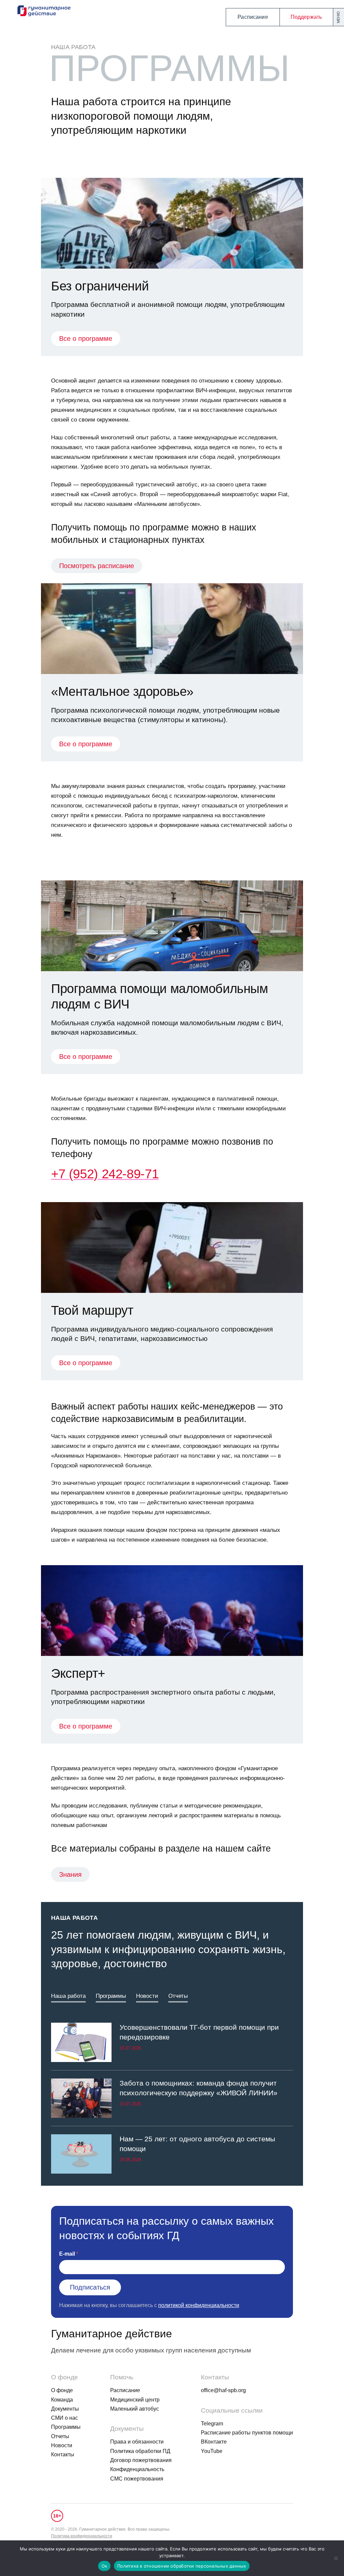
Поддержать (306, 17)
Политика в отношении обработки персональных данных (182, 2566)
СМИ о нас (64, 2418)
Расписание (253, 17)
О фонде (62, 2390)
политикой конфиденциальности (199, 2305)
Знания (70, 1874)
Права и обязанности (137, 2442)
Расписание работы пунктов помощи (247, 2433)
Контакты (63, 2454)
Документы (65, 2409)
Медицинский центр (135, 2400)
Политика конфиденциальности (82, 2536)
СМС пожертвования (137, 2479)
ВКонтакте (214, 2442)
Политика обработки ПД (140, 2451)
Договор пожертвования (141, 2460)
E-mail (67, 2254)
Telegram (212, 2424)
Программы (111, 1996)
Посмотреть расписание (97, 566)
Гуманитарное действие (112, 2334)
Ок (104, 2566)
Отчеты (178, 1996)
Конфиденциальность (137, 2469)
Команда (62, 2400)
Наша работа (73, 47)
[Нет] (336, 2558)
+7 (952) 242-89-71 (105, 1174)
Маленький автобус (135, 2409)
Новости (147, 1996)
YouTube (212, 2451)
